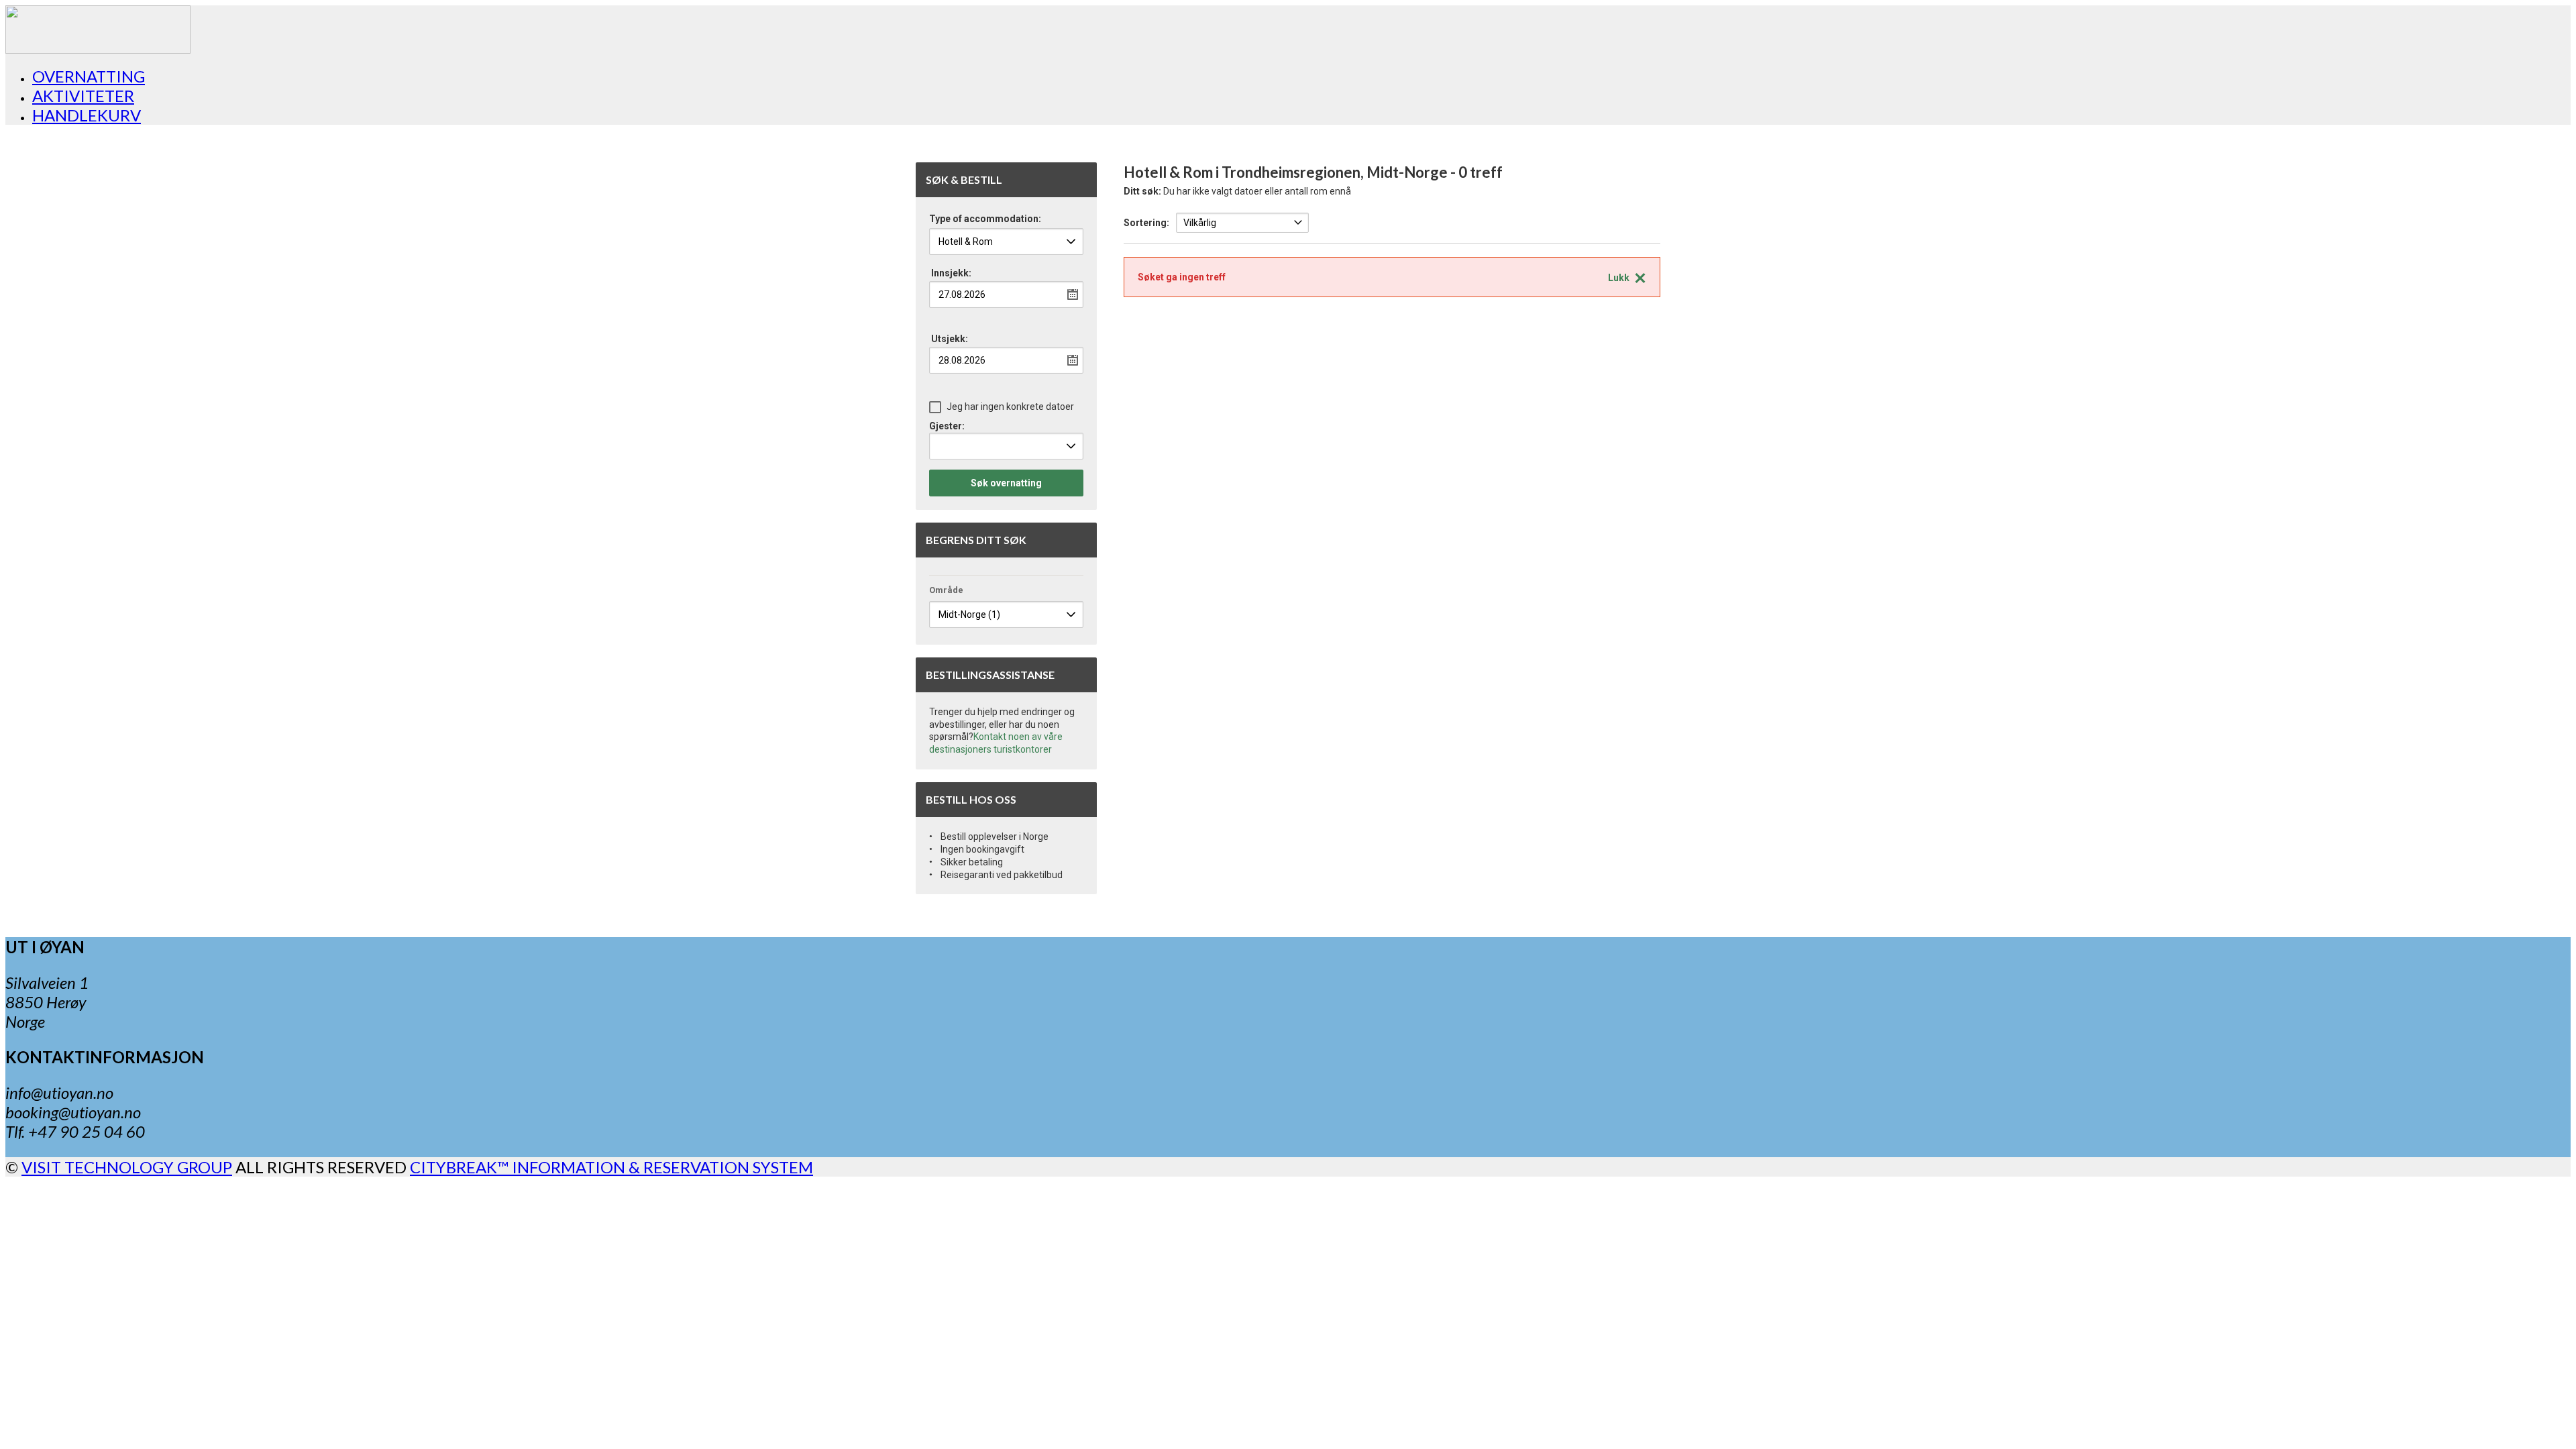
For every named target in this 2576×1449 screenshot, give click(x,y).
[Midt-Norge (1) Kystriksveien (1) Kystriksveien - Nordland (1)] (1006, 614)
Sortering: (1146, 223)
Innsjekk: (951, 273)
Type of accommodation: (985, 219)
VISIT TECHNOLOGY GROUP (127, 1167)
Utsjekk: (950, 339)
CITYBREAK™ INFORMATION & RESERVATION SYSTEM (611, 1167)
